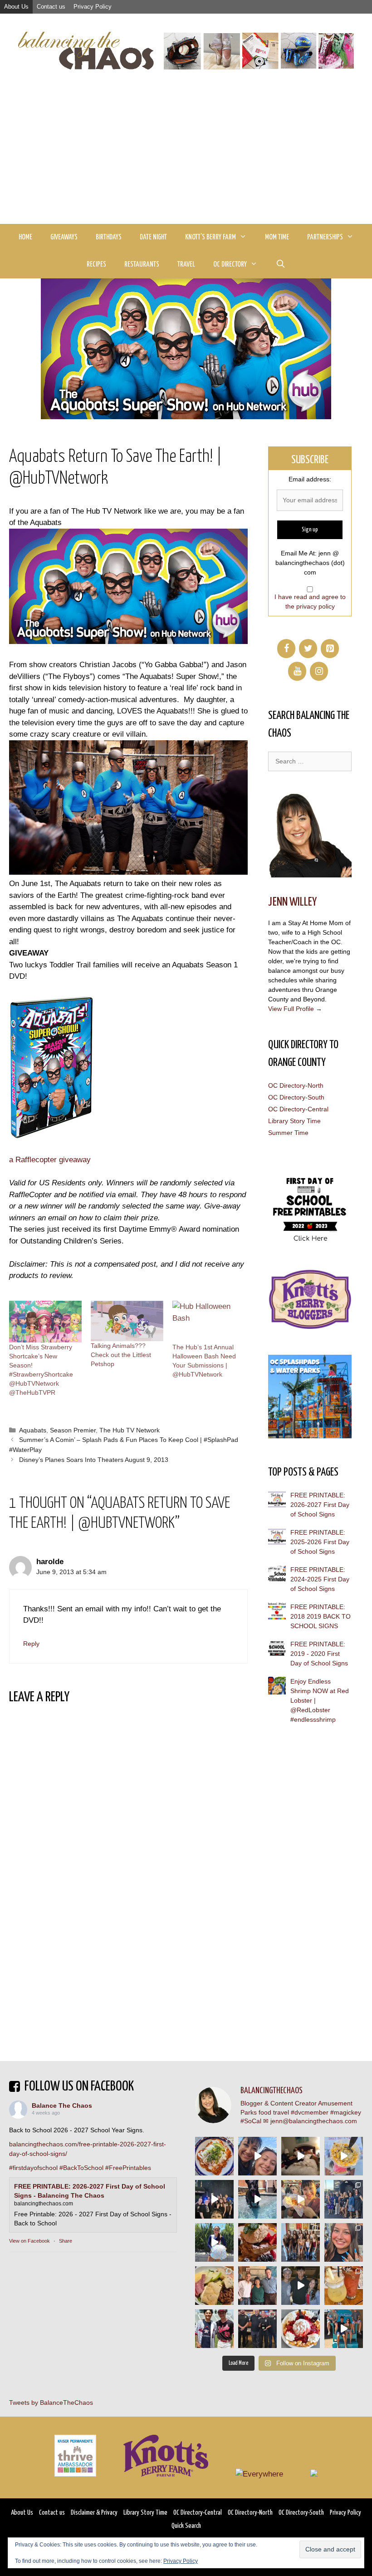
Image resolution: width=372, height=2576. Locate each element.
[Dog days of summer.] (257, 2199)
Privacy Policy (93, 7)
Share (66, 2241)
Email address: (310, 479)
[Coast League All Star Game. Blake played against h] (214, 2329)
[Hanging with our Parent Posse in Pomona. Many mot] (344, 2199)
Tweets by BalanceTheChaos (51, 2403)
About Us (16, 7)
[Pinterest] (330, 649)
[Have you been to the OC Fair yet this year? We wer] (301, 2199)
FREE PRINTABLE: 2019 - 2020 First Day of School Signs (319, 1654)
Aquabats (33, 1430)
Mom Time (277, 237)
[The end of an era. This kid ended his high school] (257, 2329)
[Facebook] (286, 649)
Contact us (51, 7)
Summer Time (288, 1133)
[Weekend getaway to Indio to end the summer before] (301, 2156)
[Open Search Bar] (280, 265)
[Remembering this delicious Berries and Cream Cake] (257, 2242)
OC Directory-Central (298, 1109)
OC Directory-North (296, 1085)
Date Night (153, 237)
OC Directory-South (296, 1097)
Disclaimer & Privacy (94, 2513)
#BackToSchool (81, 2168)
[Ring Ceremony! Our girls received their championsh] (344, 2242)
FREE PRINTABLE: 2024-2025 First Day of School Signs (320, 1579)
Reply (31, 1644)
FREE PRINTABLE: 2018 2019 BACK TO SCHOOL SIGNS (321, 1616)
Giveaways (64, 237)
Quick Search (186, 2526)
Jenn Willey (292, 902)
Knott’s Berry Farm (210, 237)
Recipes (96, 265)
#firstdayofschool (33, 2168)
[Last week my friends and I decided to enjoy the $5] (344, 2156)
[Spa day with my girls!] (344, 2286)
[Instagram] (319, 671)
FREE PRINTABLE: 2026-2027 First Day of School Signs (320, 1505)
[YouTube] (297, 671)
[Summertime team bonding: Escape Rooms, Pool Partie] (301, 2242)
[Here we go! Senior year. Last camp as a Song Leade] (214, 2242)
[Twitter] (308, 649)
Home (25, 237)
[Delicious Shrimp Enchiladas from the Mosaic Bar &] (214, 2156)
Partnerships (325, 237)
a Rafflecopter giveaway (50, 1160)
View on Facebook (29, 2241)
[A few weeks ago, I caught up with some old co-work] (257, 2286)
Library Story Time (294, 1121)
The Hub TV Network (130, 1430)
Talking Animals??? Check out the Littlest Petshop (121, 1355)
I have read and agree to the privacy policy (310, 602)
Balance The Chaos (62, 2105)
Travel (186, 265)
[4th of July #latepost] (301, 2286)
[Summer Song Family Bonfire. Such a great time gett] (257, 2156)
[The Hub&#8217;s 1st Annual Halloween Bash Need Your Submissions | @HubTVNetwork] (209, 1322)
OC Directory (230, 265)
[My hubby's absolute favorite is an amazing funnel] (301, 2329)
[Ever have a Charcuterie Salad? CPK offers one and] (214, 2286)
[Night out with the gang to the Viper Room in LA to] (214, 2199)
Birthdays (109, 237)
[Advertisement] (186, 156)
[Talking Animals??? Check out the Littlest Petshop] (127, 1321)
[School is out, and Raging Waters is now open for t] (344, 2329)
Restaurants (142, 265)
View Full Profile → (295, 1009)
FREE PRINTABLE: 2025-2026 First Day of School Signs (320, 1542)
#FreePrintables (128, 2168)
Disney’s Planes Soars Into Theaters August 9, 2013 (94, 1460)
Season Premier (73, 1430)
